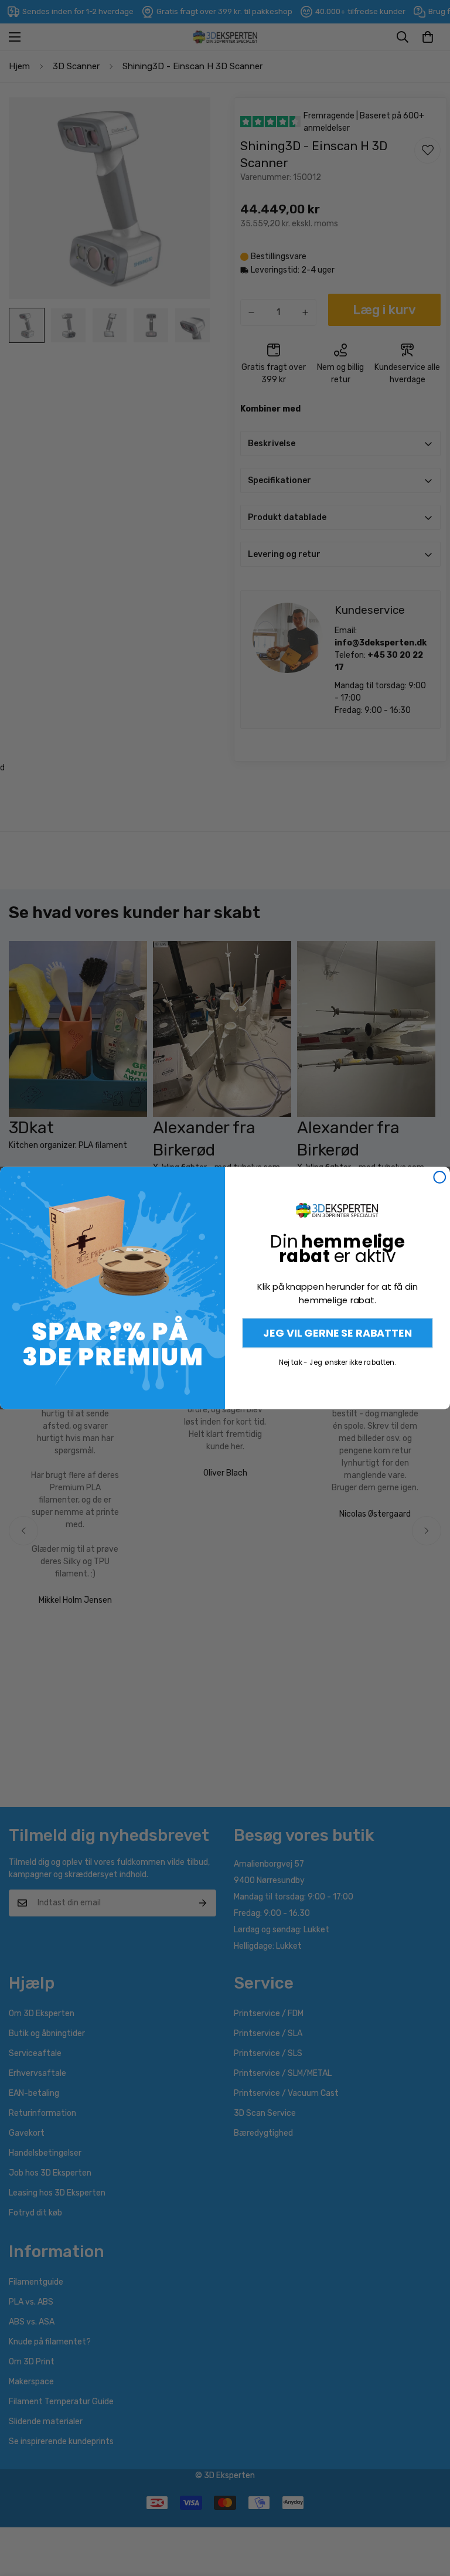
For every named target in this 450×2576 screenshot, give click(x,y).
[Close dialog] (439, 1177)
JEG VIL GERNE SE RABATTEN (337, 1333)
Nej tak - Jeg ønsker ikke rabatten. (337, 1362)
